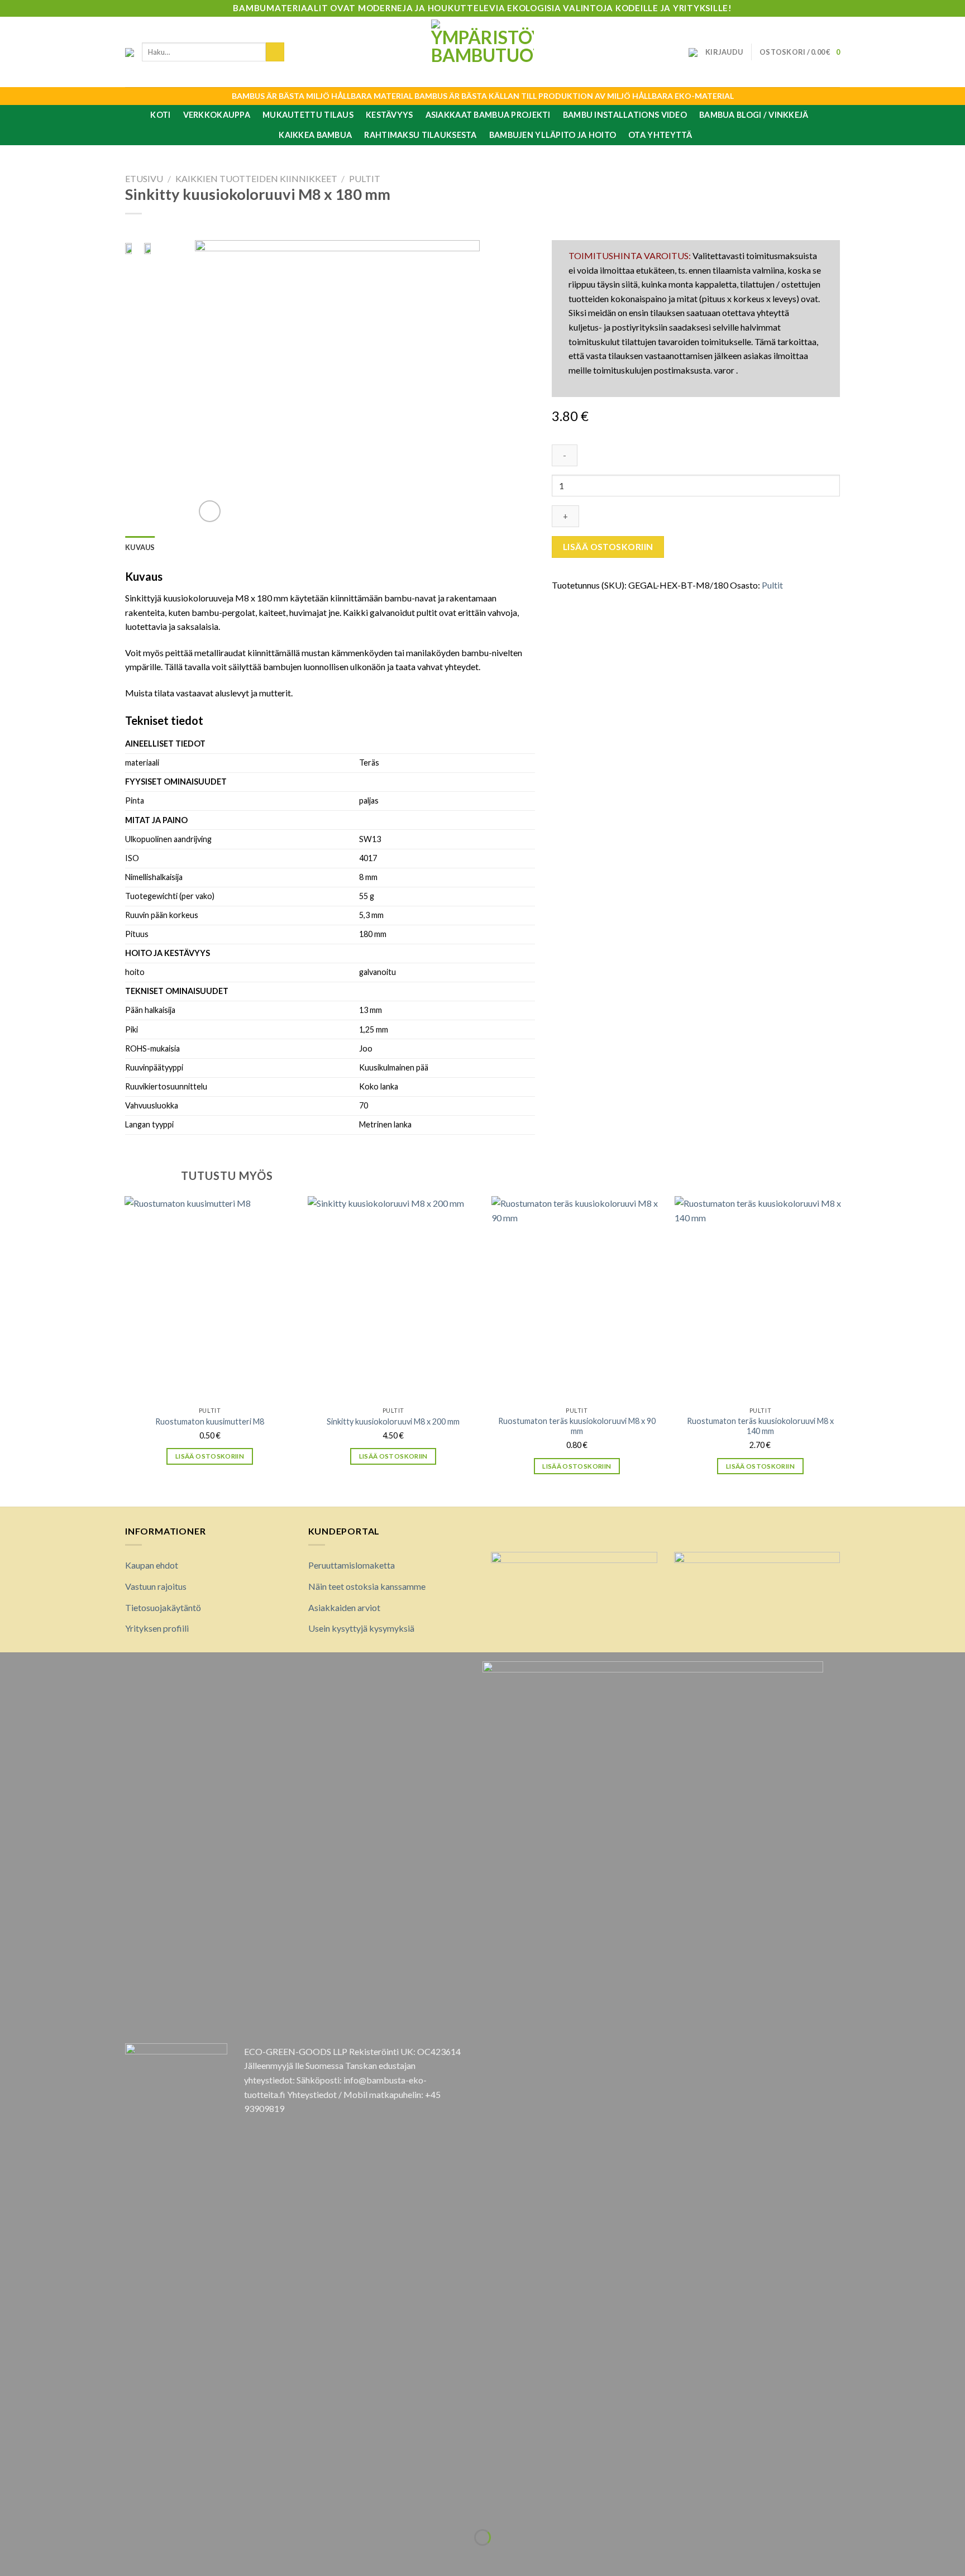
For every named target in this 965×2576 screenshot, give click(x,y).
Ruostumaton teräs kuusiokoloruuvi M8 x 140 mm (760, 1426)
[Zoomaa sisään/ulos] (43, 2510)
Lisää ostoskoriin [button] (210, 1456)
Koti (160, 115)
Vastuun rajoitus (156, 1586)
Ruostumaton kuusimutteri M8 (210, 1421)
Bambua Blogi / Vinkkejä (754, 115)
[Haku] (275, 52)
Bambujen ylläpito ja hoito (553, 135)
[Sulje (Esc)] (11, 2510)
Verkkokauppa (217, 115)
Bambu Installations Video (625, 115)
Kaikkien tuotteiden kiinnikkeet (256, 178)
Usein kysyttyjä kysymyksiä (361, 1628)
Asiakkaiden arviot (344, 1607)
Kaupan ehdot (152, 1565)
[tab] (140, 547)
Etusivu (144, 178)
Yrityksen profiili (157, 1628)
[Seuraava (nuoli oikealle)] (43, 2557)
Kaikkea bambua (315, 135)
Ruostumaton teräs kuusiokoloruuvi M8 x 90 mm (577, 1426)
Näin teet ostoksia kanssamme (367, 1586)
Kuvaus (140, 547)
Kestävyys (390, 115)
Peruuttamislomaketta (352, 1565)
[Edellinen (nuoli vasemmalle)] (11, 2557)
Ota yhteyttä (660, 135)
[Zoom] (210, 511)
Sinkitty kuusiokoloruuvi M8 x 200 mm (393, 1421)
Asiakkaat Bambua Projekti (488, 115)
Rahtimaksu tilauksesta (420, 135)
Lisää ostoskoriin (608, 547)
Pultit (365, 178)
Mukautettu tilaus (308, 115)
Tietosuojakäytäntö (163, 1607)
